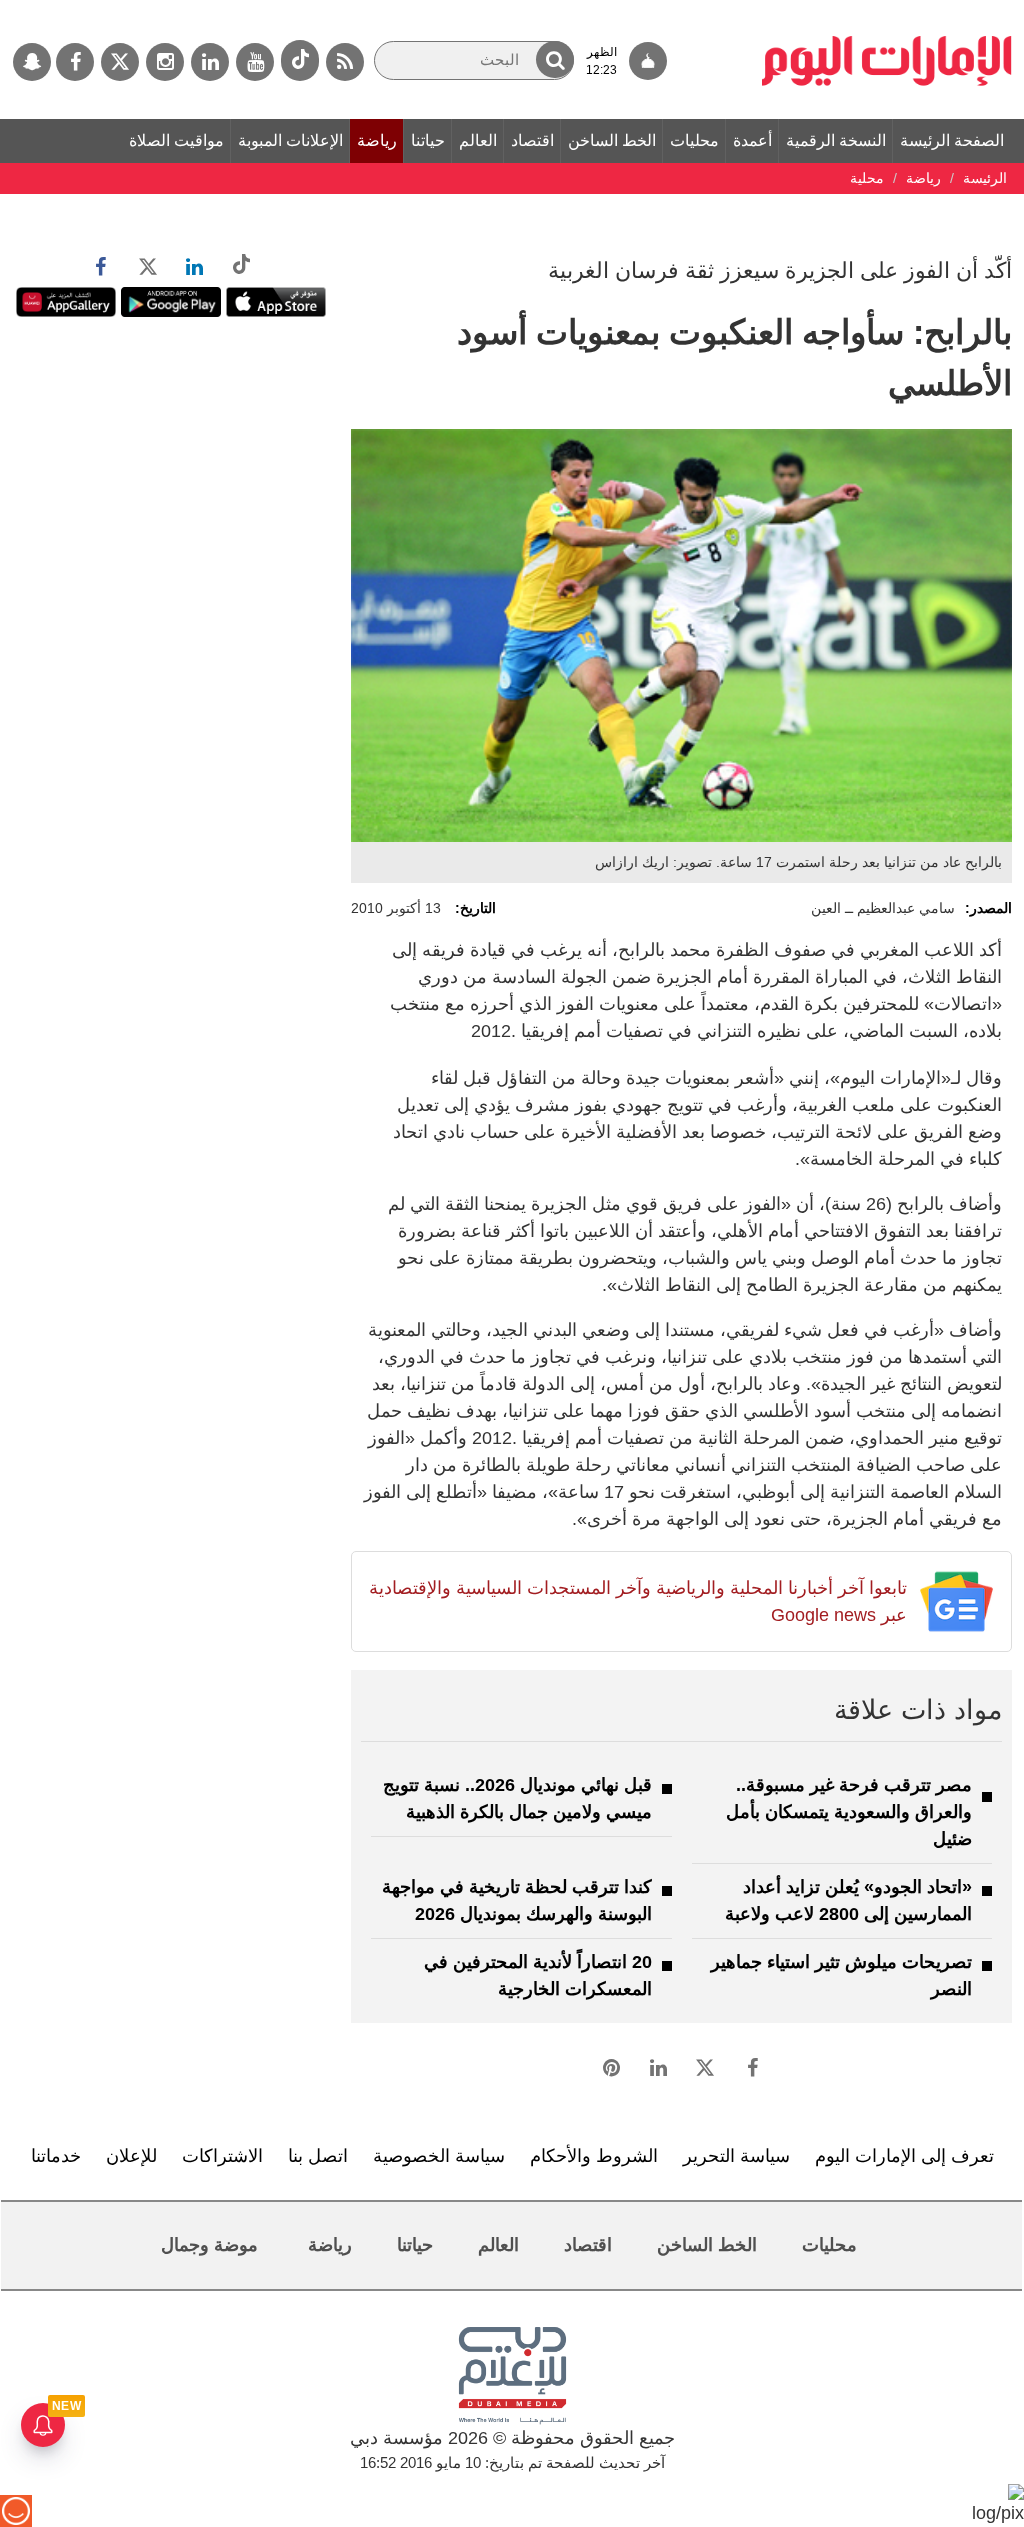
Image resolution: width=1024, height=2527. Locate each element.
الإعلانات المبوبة (290, 140)
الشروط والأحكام (594, 2156)
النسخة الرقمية (836, 140)
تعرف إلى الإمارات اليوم (904, 2156)
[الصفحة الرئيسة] (887, 10)
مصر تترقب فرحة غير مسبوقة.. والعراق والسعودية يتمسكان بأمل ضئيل (849, 1812)
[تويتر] (120, 62)
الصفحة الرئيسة (952, 140)
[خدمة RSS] (345, 62)
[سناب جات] (32, 62)
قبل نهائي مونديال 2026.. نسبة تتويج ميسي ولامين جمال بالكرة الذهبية (517, 1798)
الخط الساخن (612, 140)
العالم (478, 140)
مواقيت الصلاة (176, 140)
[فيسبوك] (75, 62)
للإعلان (131, 2156)
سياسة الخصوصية (439, 2156)
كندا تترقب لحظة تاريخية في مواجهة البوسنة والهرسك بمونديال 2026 (517, 1900)
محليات (694, 140)
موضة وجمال (209, 2245)
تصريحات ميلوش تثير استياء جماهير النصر (841, 1975)
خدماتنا (56, 2156)
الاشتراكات (222, 2156)
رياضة (377, 140)
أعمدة (752, 140)
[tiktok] (300, 60)
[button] (555, 59)
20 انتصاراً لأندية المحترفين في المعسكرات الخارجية (538, 1975)
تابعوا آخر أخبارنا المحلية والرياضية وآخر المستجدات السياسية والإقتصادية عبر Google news (637, 1601)
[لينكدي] (210, 62)
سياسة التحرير (736, 2156)
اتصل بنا (318, 2156)
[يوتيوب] (255, 62)
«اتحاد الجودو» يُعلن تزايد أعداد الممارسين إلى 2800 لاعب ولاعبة (848, 1900)
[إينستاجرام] (165, 62)
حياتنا (428, 140)
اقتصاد (532, 140)
